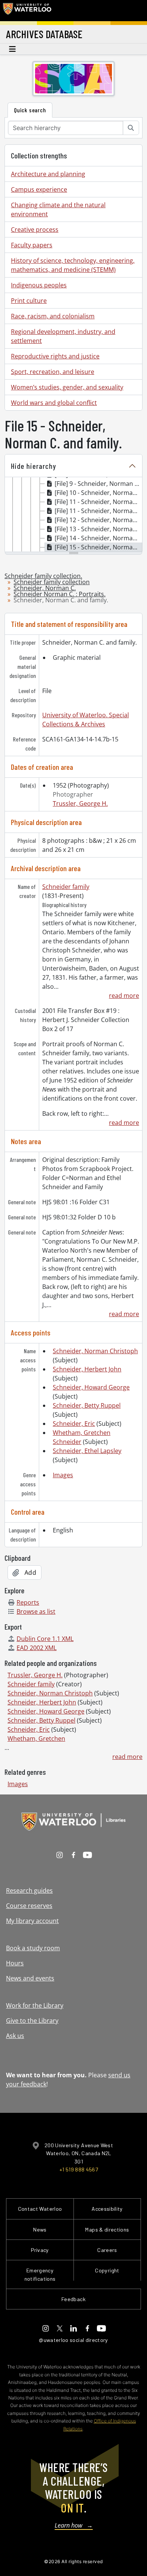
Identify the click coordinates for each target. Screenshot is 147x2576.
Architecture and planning (48, 174)
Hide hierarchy (34, 466)
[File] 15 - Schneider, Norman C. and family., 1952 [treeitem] (98, 547)
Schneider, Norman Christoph (95, 1351)
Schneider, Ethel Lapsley (87, 1451)
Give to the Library (32, 2021)
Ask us (15, 2036)
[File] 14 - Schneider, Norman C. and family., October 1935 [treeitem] (98, 538)
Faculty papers (32, 245)
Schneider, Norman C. (45, 588)
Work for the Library (35, 2005)
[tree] (73, 515)
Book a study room (33, 1948)
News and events (30, 1978)
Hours (15, 1963)
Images (63, 1475)
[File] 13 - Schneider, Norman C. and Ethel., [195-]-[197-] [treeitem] (98, 529)
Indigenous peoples (39, 285)
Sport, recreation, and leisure (53, 372)
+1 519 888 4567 (79, 2169)
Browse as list (36, 1611)
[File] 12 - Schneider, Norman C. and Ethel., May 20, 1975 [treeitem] (98, 520)
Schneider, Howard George (91, 1387)
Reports (28, 1602)
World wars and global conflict (54, 403)
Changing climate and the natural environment (58, 209)
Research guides (29, 1891)
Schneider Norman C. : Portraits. (60, 594)
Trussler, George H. (80, 803)
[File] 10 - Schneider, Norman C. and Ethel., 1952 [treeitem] (98, 493)
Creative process (35, 230)
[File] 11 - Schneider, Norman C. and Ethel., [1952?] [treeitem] (98, 502)
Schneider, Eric (74, 1424)
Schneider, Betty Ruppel (87, 1405)
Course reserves (29, 1906)
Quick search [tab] (30, 110)
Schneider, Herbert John (87, 1369)
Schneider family (66, 887)
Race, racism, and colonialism (53, 316)
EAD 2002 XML (37, 1648)
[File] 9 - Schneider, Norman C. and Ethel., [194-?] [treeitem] (98, 484)
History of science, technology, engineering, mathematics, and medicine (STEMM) (73, 265)
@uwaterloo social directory (73, 2340)
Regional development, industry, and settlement (63, 336)
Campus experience (39, 189)
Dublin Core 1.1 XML (45, 1639)
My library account (32, 1921)
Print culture (29, 301)
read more (124, 996)
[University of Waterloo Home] (27, 11)
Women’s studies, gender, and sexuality (67, 387)
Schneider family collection (52, 582)
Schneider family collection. (43, 576)
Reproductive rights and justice (55, 356)
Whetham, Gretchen (36, 1739)
